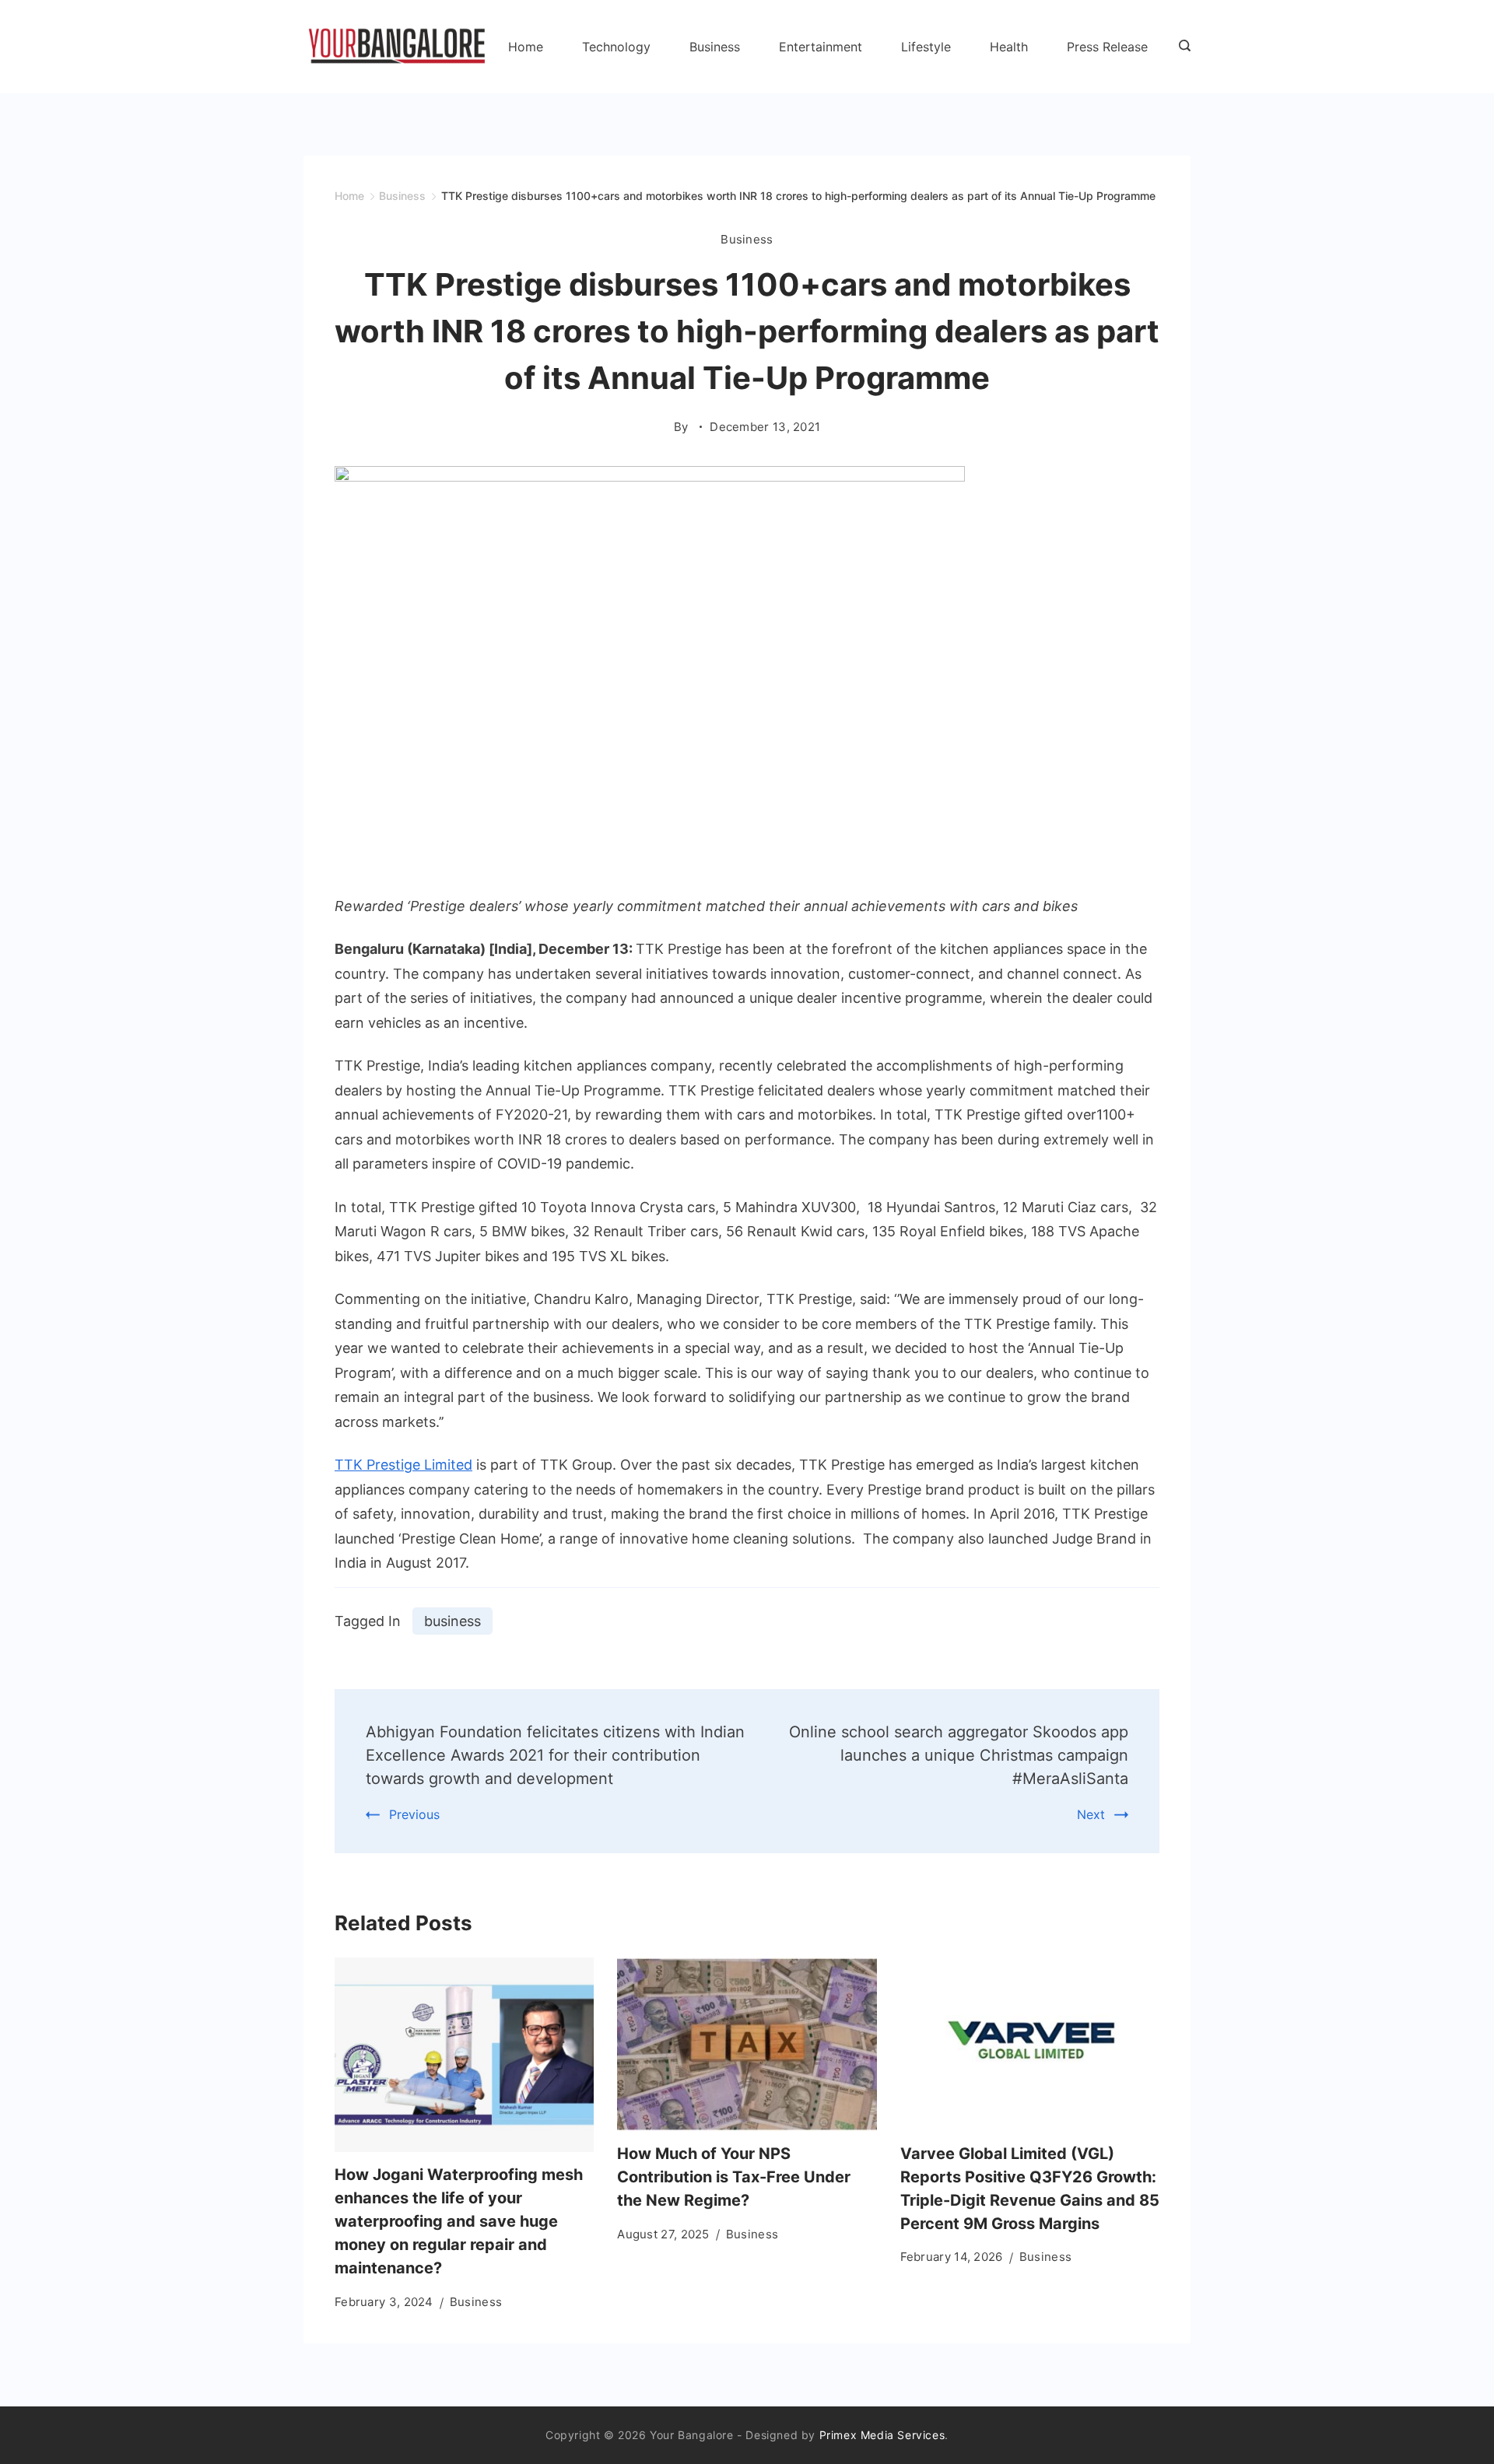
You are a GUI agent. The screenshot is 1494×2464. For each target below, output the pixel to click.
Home (526, 47)
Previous (414, 1814)
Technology (616, 47)
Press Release (1107, 47)
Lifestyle (926, 47)
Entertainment (821, 47)
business (452, 1621)
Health (1009, 47)
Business (715, 47)
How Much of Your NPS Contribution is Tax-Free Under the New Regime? (734, 2177)
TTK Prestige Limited (403, 1465)
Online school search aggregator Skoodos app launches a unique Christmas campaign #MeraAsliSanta (959, 1755)
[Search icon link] (1181, 47)
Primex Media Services (882, 2435)
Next (1091, 1814)
